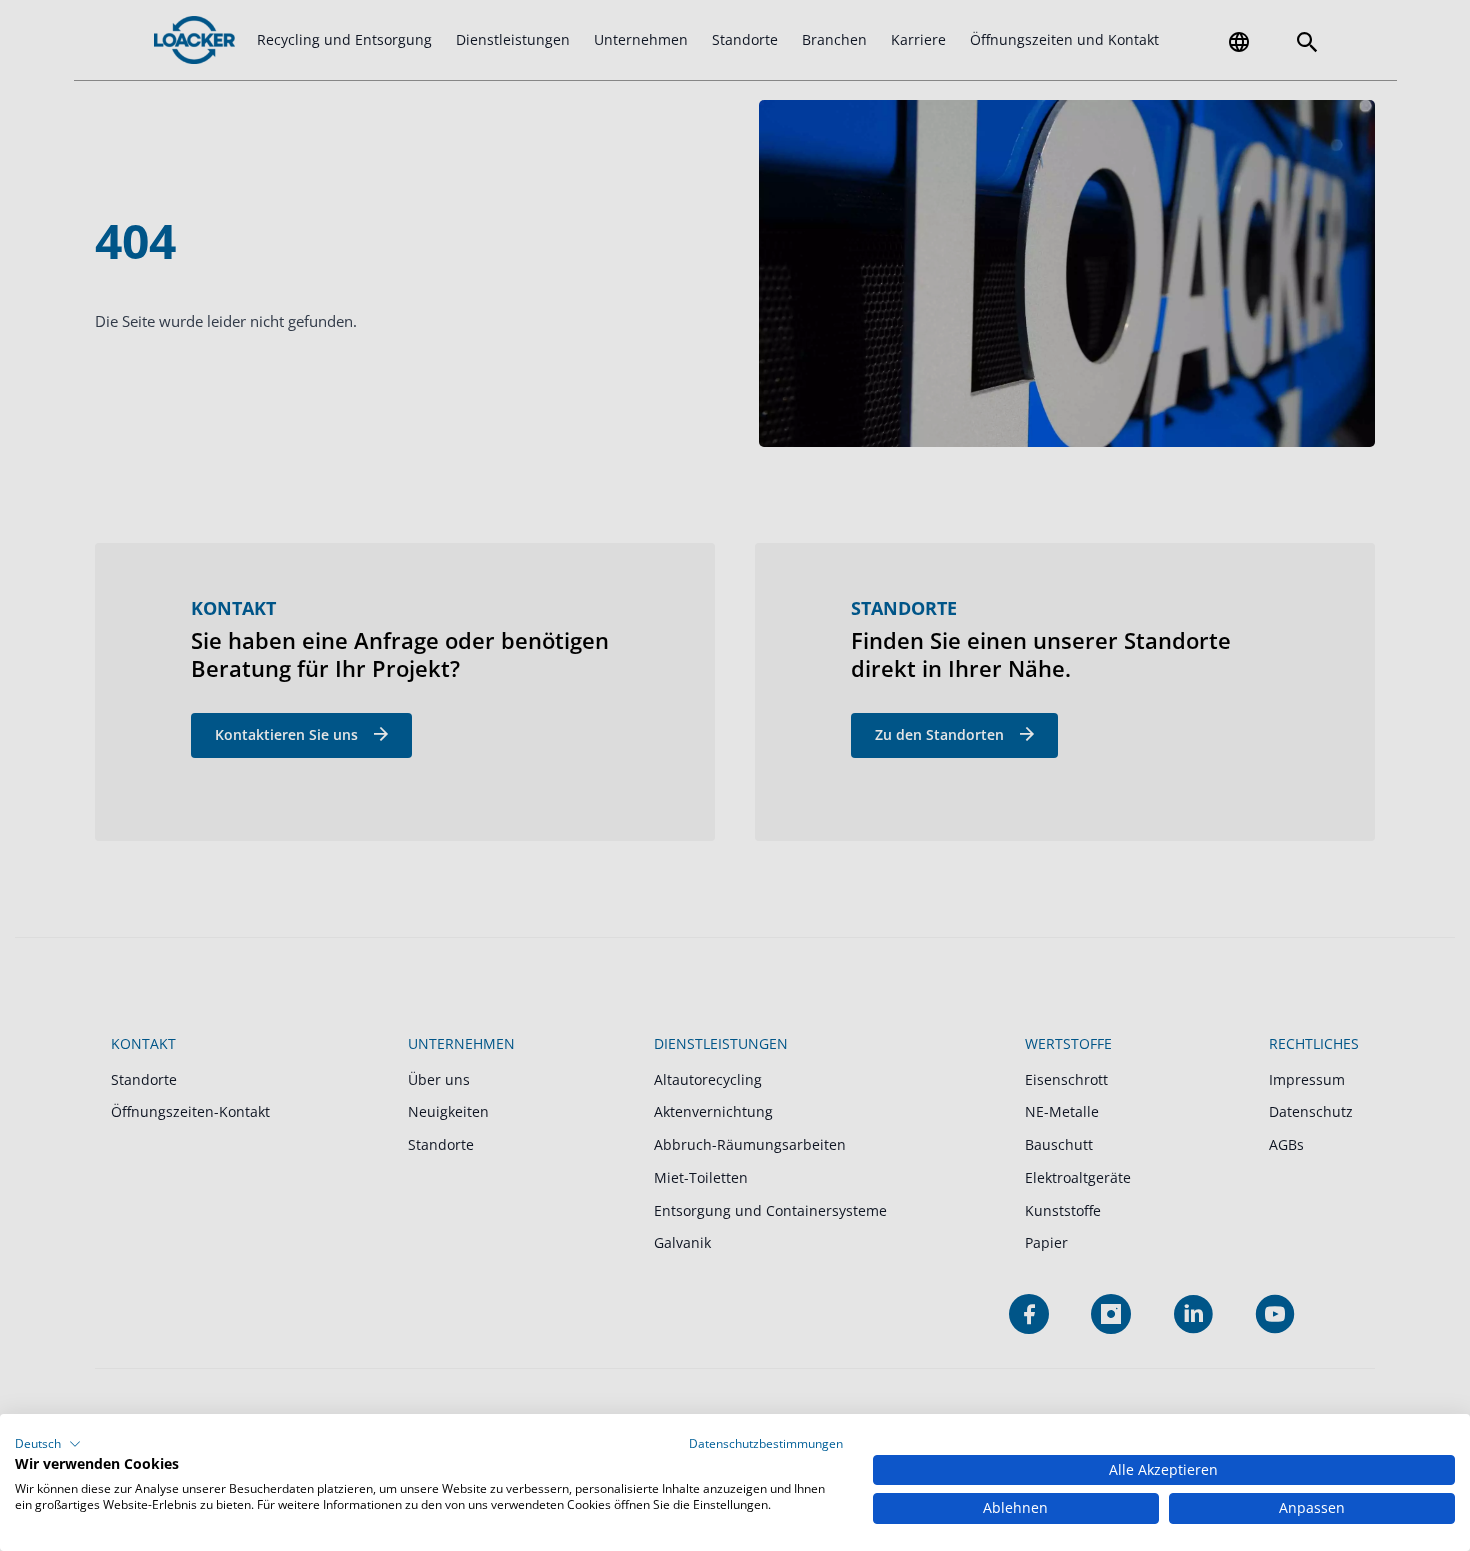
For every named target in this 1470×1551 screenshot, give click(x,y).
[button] (48, 1444)
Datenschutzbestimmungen (766, 1443)
